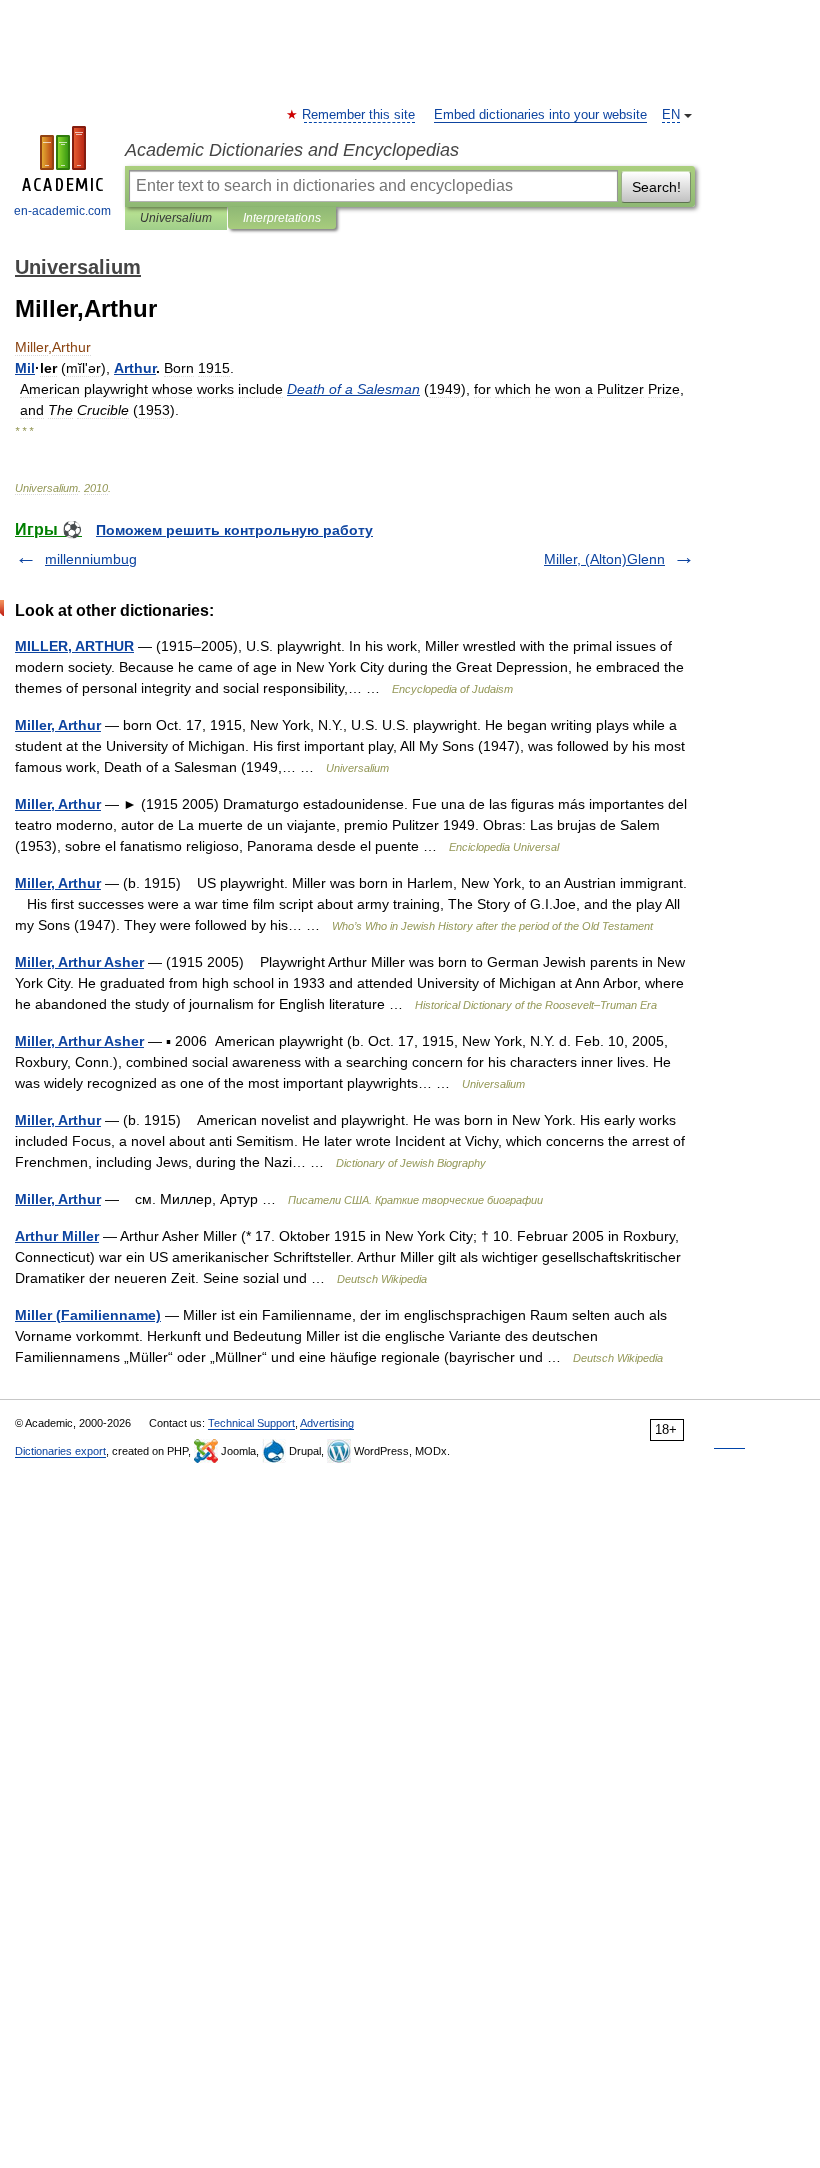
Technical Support (251, 1423)
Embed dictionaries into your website (540, 115)
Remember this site (359, 115)
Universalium (176, 218)
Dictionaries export (60, 1451)
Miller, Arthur (58, 725)
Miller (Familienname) (88, 1315)
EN (671, 115)
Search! (656, 187)
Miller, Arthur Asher (79, 962)
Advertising (327, 1423)
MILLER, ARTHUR (74, 646)
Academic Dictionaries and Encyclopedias (292, 150)
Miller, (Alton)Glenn (604, 559)
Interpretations (282, 218)
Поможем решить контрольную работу (234, 530)
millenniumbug (91, 559)
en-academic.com (62, 211)
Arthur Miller (57, 1236)
